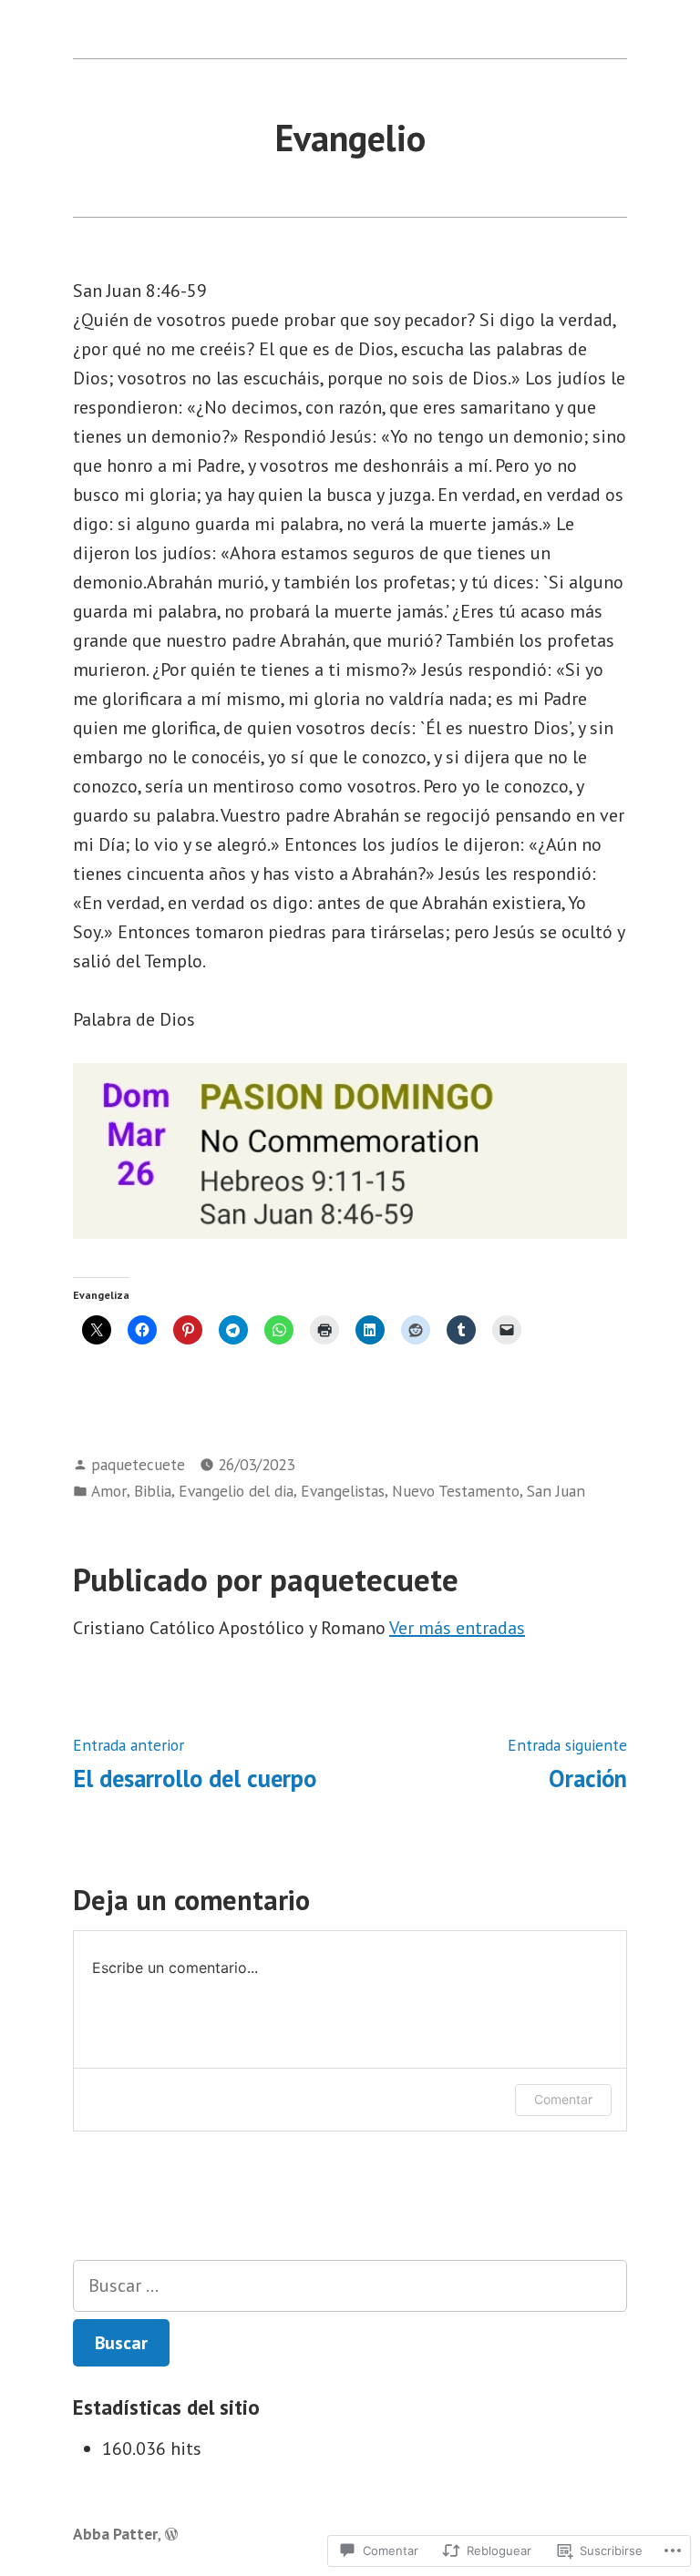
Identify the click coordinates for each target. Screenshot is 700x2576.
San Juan (556, 1491)
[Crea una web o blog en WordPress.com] (171, 2534)
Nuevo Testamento (456, 1491)
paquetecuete (138, 1464)
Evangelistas (343, 1491)
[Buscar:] (350, 2286)
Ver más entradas (457, 1628)
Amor (109, 1491)
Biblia (153, 1491)
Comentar (563, 2099)
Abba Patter (115, 2534)
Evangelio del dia (236, 1491)
